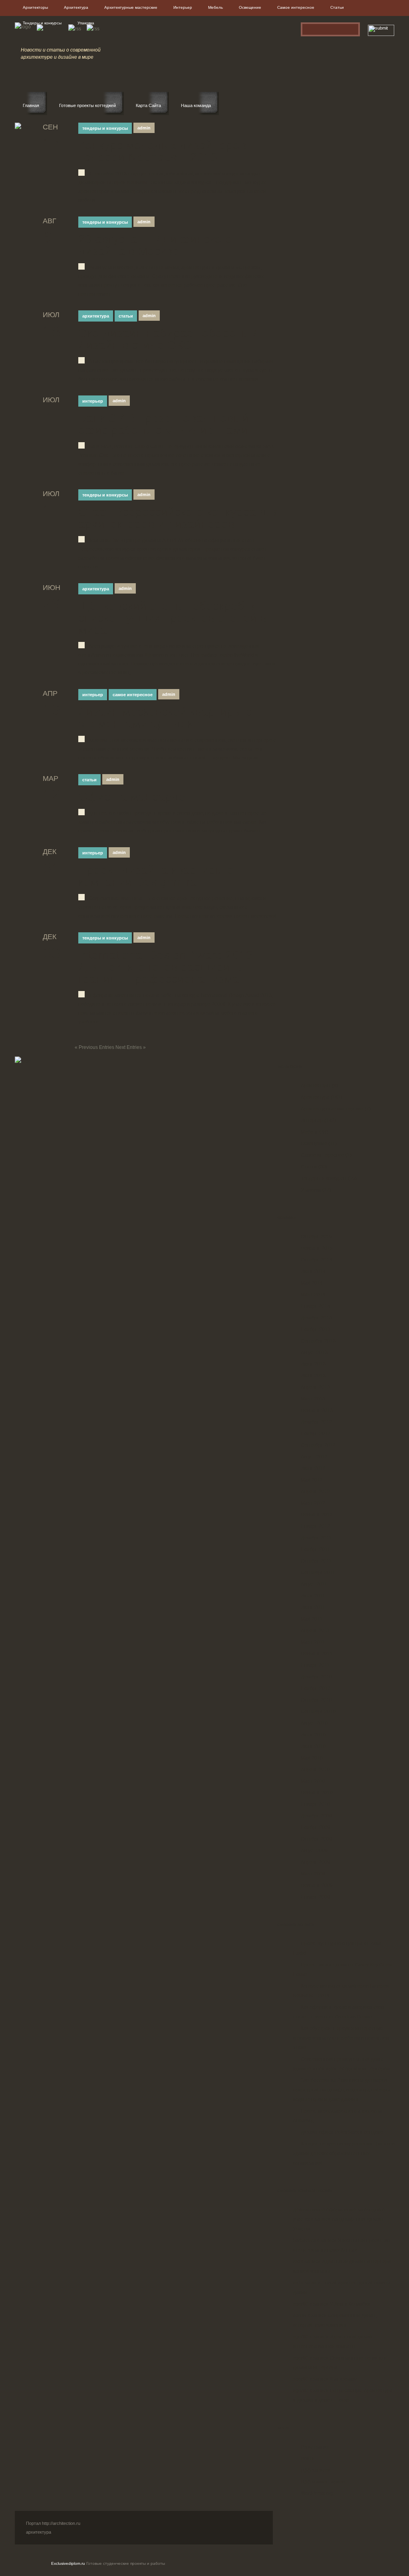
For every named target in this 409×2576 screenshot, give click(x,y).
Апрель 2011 (315, 1631)
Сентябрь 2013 (318, 1341)
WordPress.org (317, 2493)
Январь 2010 (315, 1804)
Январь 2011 (315, 1665)
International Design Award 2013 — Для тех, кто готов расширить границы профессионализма (173, 967)
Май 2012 (312, 1480)
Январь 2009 (315, 1897)
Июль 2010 (313, 1735)
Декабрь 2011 (316, 1538)
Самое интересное (296, 7)
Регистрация (315, 2447)
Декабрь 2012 (316, 1422)
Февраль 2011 (317, 1654)
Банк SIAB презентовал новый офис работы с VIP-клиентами (164, 424)
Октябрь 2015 (316, 1237)
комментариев (323, 2482)
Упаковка (86, 23)
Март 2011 (313, 1642)
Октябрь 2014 (316, 1260)
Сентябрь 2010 (318, 1712)
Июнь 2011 (313, 1607)
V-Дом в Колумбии (350, 2304)
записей (316, 2470)
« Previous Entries (94, 1047)
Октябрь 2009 (316, 1839)
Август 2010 (314, 1723)
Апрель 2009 (315, 1862)
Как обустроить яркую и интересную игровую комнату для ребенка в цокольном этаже (341, 2038)
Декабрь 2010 (316, 1677)
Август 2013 (314, 1353)
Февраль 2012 (317, 1515)
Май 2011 (312, 1619)
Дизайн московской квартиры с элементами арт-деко (165, 718)
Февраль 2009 (317, 1885)
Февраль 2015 (317, 1248)
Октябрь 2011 (316, 1561)
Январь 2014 (315, 1306)
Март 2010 (313, 1781)
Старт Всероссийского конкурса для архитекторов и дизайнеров (179, 518)
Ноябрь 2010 (316, 1688)
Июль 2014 (313, 1271)
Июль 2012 (313, 1468)
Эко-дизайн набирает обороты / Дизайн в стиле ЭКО (167, 339)
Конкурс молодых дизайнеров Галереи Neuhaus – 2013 (162, 151)
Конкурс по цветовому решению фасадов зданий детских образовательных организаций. (344, 2153)
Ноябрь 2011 (315, 1549)
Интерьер (183, 7)
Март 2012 (313, 1503)
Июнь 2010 (313, 1746)
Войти (308, 2459)
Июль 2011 (313, 1596)
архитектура (39, 2532)
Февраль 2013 (317, 1410)
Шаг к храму (343, 2379)
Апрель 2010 (315, 1770)
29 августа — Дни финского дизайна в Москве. (155, 245)
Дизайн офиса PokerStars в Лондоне (342, 2132)
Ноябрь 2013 (316, 1329)
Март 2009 (313, 1874)
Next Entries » (131, 1047)
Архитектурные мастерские (131, 7)
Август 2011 (314, 1584)
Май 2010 (312, 1758)
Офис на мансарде (132, 797)
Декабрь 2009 (316, 1816)
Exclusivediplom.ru (68, 2563)
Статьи (337, 7)
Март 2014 (313, 1295)
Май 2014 (312, 1283)
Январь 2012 (315, 1526)
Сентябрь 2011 (318, 1573)
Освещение (250, 7)
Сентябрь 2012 (318, 1445)
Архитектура (76, 7)
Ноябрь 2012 (316, 1434)
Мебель (215, 7)
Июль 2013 (313, 1364)
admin (144, 128)
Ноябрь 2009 (316, 1827)
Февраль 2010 (317, 1793)
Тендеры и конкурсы (42, 23)
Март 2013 (313, 1399)
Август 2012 (314, 1457)
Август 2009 (314, 1851)
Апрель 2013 (315, 1387)
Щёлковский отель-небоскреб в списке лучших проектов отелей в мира (172, 618)
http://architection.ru (61, 2523)
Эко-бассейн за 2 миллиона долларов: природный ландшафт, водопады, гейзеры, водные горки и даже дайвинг (342, 2090)
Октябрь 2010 (316, 1700)
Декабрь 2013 (316, 1318)
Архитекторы (35, 7)
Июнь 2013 (313, 1376)
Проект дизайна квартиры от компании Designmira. (159, 876)
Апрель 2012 (315, 1492)
